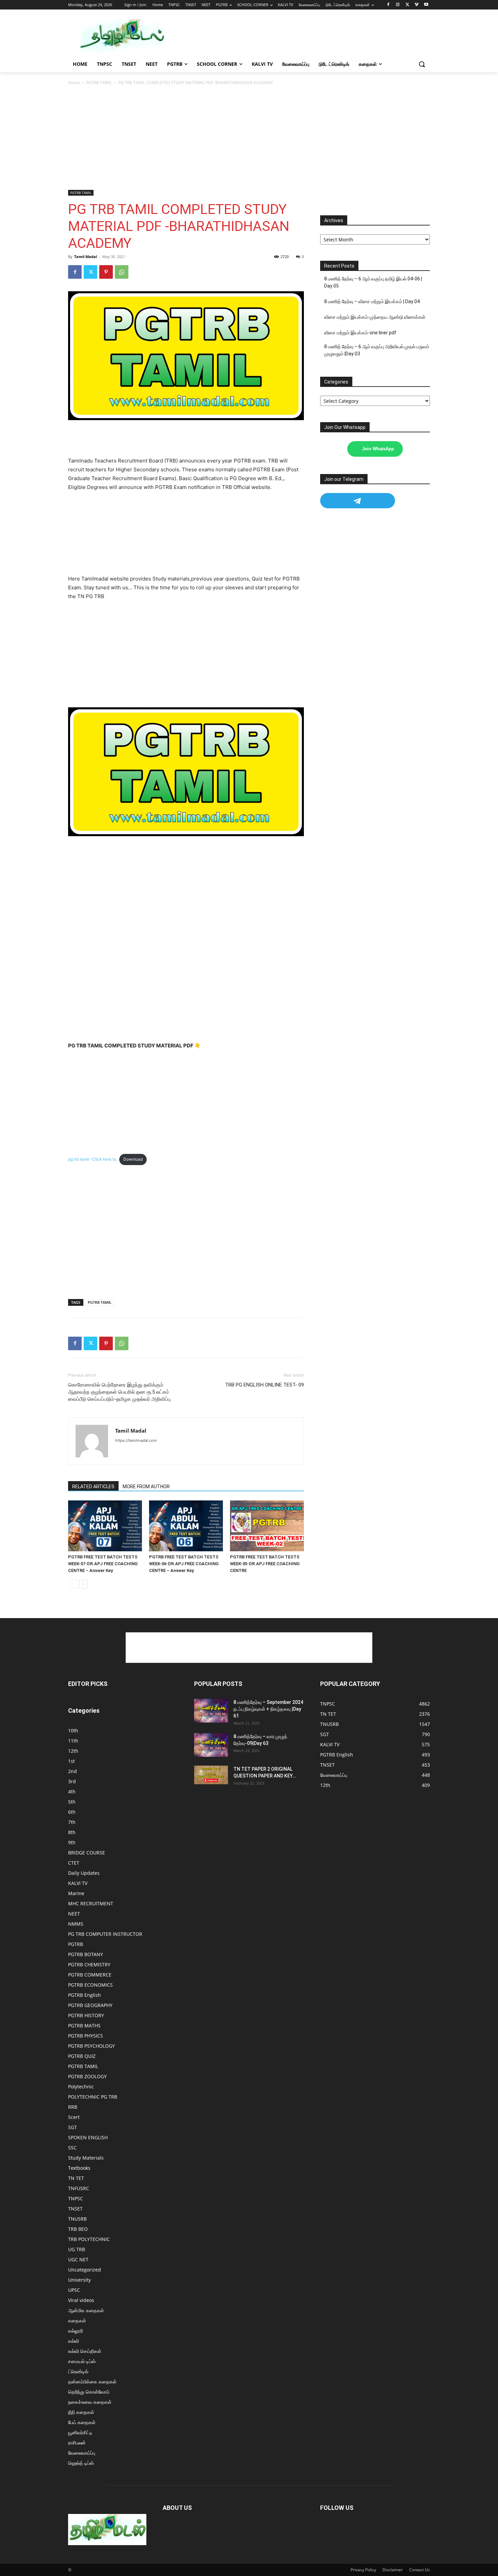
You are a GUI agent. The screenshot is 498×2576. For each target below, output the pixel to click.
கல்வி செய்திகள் (85, 2351)
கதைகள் (77, 2321)
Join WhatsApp (378, 449)
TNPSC (76, 2198)
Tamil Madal (86, 257)
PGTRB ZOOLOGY (87, 2076)
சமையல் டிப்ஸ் (82, 2361)
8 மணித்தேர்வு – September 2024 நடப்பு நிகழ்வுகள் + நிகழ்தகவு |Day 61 (268, 1709)
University (79, 2280)
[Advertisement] (300, 35)
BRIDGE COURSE (87, 1853)
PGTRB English (85, 1995)
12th (73, 1751)
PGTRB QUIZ (82, 2056)
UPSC (74, 2290)
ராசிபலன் (77, 2443)
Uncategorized (85, 2270)
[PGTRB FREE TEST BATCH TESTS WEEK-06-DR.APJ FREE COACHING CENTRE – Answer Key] (186, 1526)
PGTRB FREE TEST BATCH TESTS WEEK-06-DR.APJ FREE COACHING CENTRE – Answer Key (184, 1564)
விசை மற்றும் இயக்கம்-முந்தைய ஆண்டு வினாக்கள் (375, 317)
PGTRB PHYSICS (86, 2036)
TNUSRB (77, 2219)
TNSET (75, 2209)
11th (73, 1741)
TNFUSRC (79, 2188)
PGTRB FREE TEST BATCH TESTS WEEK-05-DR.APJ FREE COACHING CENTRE (265, 1564)
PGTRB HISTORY (86, 2015)
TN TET (76, 2178)
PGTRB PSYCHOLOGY (91, 2046)
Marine (76, 1893)
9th (72, 1842)
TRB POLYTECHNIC (89, 2239)
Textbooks (79, 2168)
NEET (74, 1914)
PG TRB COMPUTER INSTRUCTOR (105, 1934)
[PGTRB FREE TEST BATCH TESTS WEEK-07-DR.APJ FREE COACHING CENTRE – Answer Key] (105, 1526)
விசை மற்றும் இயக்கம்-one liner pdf (360, 333)
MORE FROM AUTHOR (146, 1487)
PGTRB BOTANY (86, 1954)
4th (72, 1792)
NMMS (76, 1924)
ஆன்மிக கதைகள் (86, 2310)
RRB (73, 2107)
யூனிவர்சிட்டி (80, 2432)
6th (72, 1812)
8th (72, 1832)
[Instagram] (398, 5)
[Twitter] (407, 5)
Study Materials (86, 2158)
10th (73, 1731)
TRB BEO (78, 2229)
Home (74, 83)
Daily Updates (84, 1873)
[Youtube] (426, 5)
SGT (72, 2127)
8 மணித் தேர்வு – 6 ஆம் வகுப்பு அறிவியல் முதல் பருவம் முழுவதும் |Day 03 (377, 350)
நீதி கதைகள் (81, 2412)
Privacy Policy (363, 2570)
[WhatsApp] (122, 272)
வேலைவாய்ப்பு (82, 2453)
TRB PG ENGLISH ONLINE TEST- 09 (264, 1385)
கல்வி (74, 2341)
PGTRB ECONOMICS (90, 1985)
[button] (422, 64)
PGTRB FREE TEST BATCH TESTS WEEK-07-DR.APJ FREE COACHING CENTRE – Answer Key (103, 1564)
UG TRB (77, 2249)
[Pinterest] (106, 272)
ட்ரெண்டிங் (78, 2371)
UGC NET (78, 2259)
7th (72, 1822)
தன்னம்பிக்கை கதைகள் (92, 2382)
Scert (74, 2117)
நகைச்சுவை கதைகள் (90, 2402)
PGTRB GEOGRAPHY (90, 2005)
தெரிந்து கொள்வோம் (89, 2392)
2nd (72, 1771)
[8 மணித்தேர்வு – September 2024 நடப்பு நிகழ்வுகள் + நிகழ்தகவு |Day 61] (211, 1711)
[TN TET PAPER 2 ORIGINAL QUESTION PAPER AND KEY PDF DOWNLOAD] (211, 1775)
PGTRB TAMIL (99, 83)
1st (71, 1761)
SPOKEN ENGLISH (88, 2137)
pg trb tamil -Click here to (92, 1159)
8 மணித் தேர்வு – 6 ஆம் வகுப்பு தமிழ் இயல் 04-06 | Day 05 (373, 282)
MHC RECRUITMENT (91, 1903)
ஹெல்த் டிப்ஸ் (81, 2463)
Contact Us (420, 2570)
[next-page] (83, 1584)
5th (72, 1802)
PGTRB (76, 1944)
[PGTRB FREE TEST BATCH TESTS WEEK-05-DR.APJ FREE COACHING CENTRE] (267, 1526)
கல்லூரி (76, 2331)
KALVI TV (78, 1883)
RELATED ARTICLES (93, 1487)
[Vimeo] (417, 5)
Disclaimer (393, 2570)
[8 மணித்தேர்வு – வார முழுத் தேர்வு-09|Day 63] (211, 1745)
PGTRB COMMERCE (90, 1975)
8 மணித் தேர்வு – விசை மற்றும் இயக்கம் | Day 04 (372, 301)
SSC (72, 2148)
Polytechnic (81, 2087)
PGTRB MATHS (84, 2026)
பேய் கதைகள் (82, 2422)
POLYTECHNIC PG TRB (93, 2097)
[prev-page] (72, 1584)
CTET (74, 1863)
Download (133, 1159)
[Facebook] (388, 5)
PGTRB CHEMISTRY (89, 1964)
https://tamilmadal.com (136, 1440)
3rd (72, 1781)
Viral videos (81, 2300)
